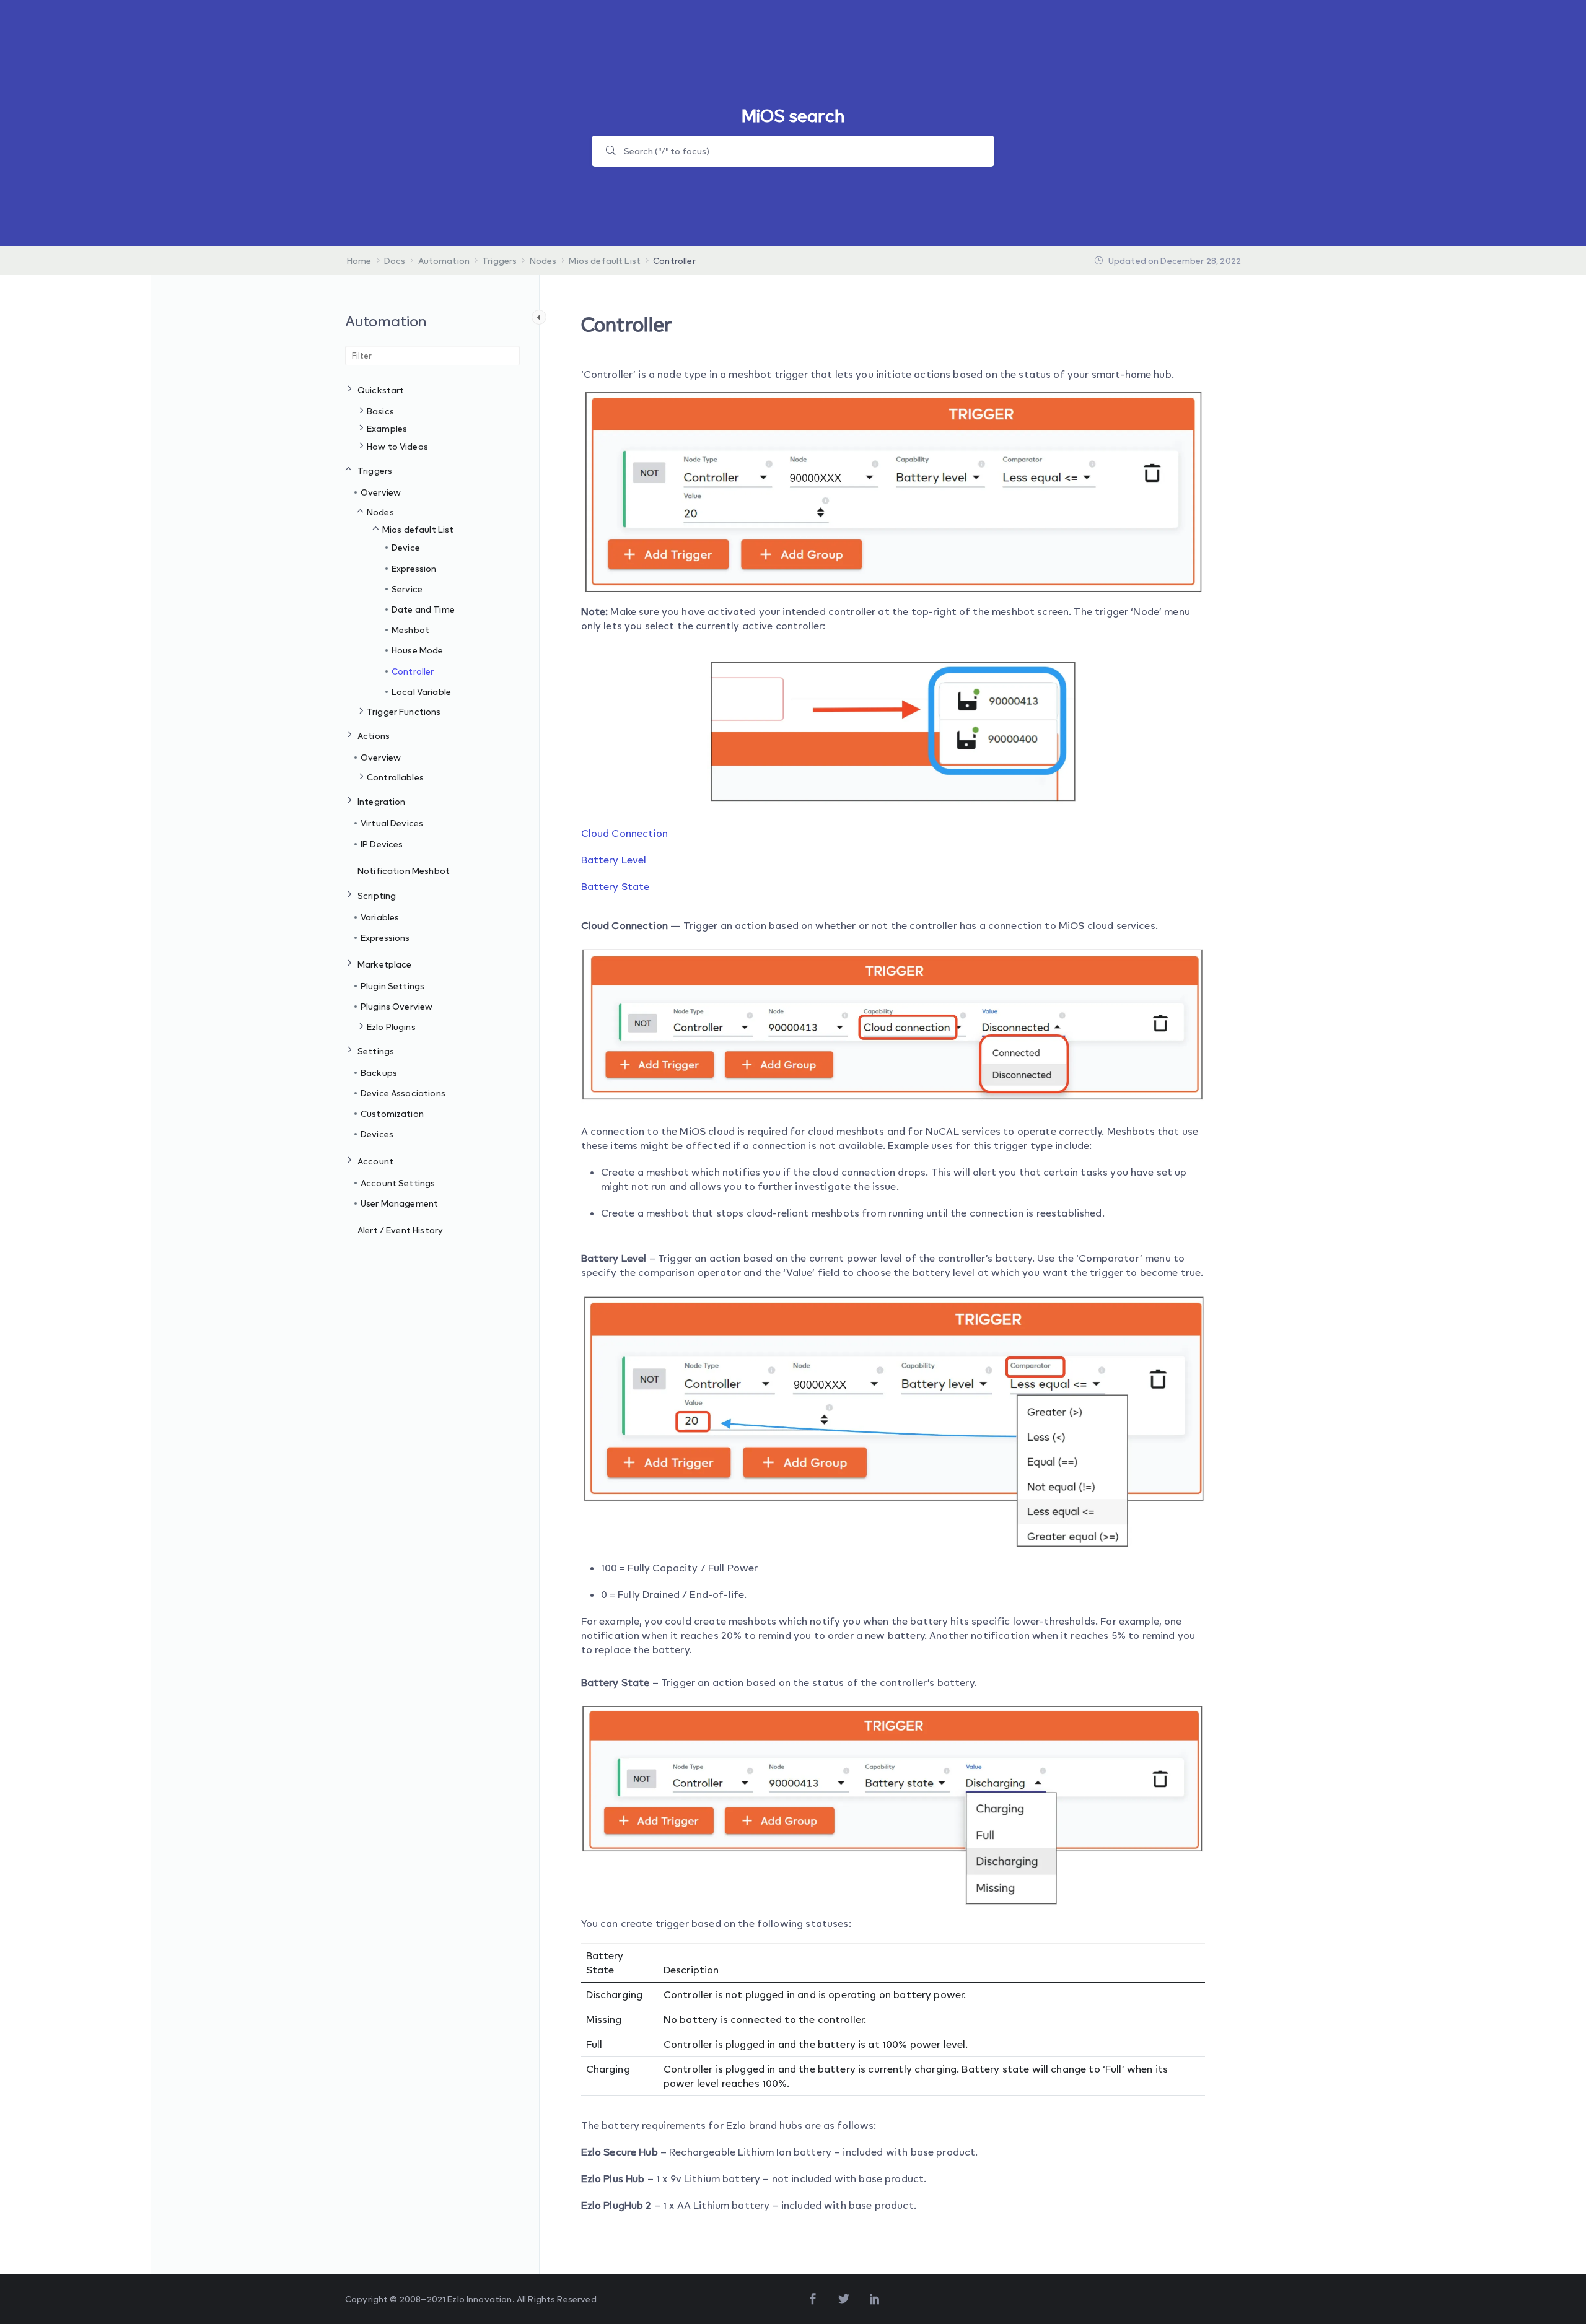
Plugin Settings (392, 986)
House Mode (418, 650)
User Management (399, 1203)
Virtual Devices (392, 823)
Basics (380, 411)
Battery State (616, 886)
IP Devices (382, 844)
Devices (377, 1134)
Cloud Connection (624, 833)
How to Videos (397, 446)
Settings (376, 1051)
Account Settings (398, 1183)
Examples (387, 428)
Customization (392, 1113)
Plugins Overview (396, 1006)
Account (375, 1161)
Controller (413, 671)
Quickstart (381, 390)
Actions (374, 736)
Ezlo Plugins (391, 1027)
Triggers (375, 470)
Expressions (385, 937)
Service (407, 589)
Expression (414, 568)
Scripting (377, 895)
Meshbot (410, 630)
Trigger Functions (404, 711)
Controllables (395, 777)
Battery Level (614, 860)
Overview (381, 492)
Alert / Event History (400, 1230)
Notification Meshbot (404, 871)
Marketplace (385, 964)
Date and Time (423, 609)
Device (406, 547)
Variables (380, 917)
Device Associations (403, 1093)
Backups (379, 1072)
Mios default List (418, 529)
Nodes (380, 512)
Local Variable (421, 692)
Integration (382, 801)
